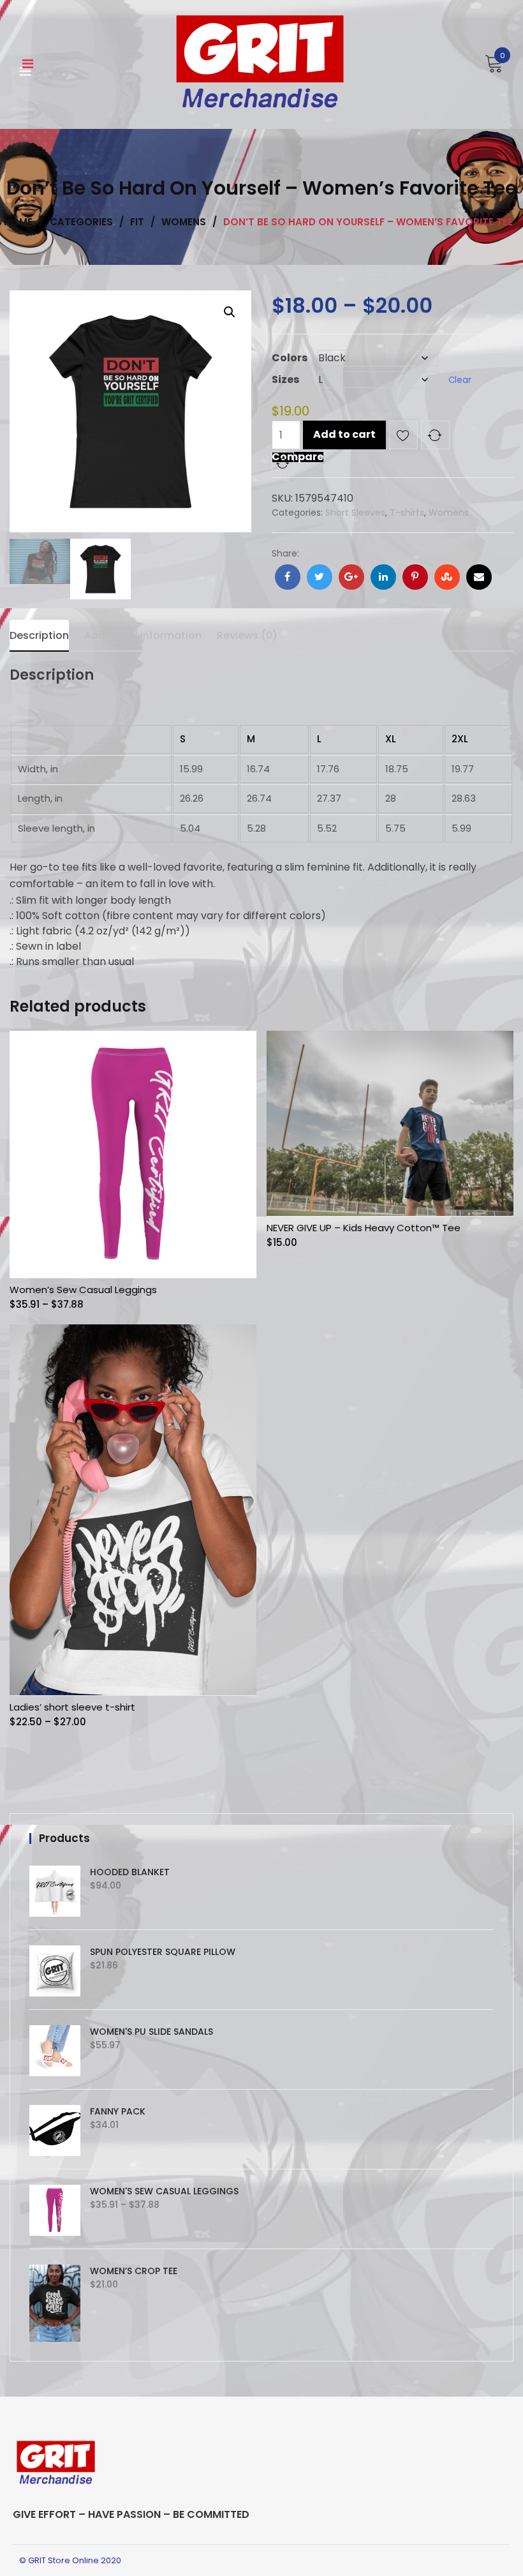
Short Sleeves (355, 513)
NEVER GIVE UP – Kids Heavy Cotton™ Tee (364, 1228)
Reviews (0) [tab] (247, 635)
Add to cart (344, 434)
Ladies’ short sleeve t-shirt (72, 1707)
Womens (449, 513)
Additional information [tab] (143, 635)
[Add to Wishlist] (403, 438)
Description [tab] (39, 635)
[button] (230, 312)
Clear (460, 380)
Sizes (285, 379)
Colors (290, 358)
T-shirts (407, 513)
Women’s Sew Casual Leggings (83, 1290)
